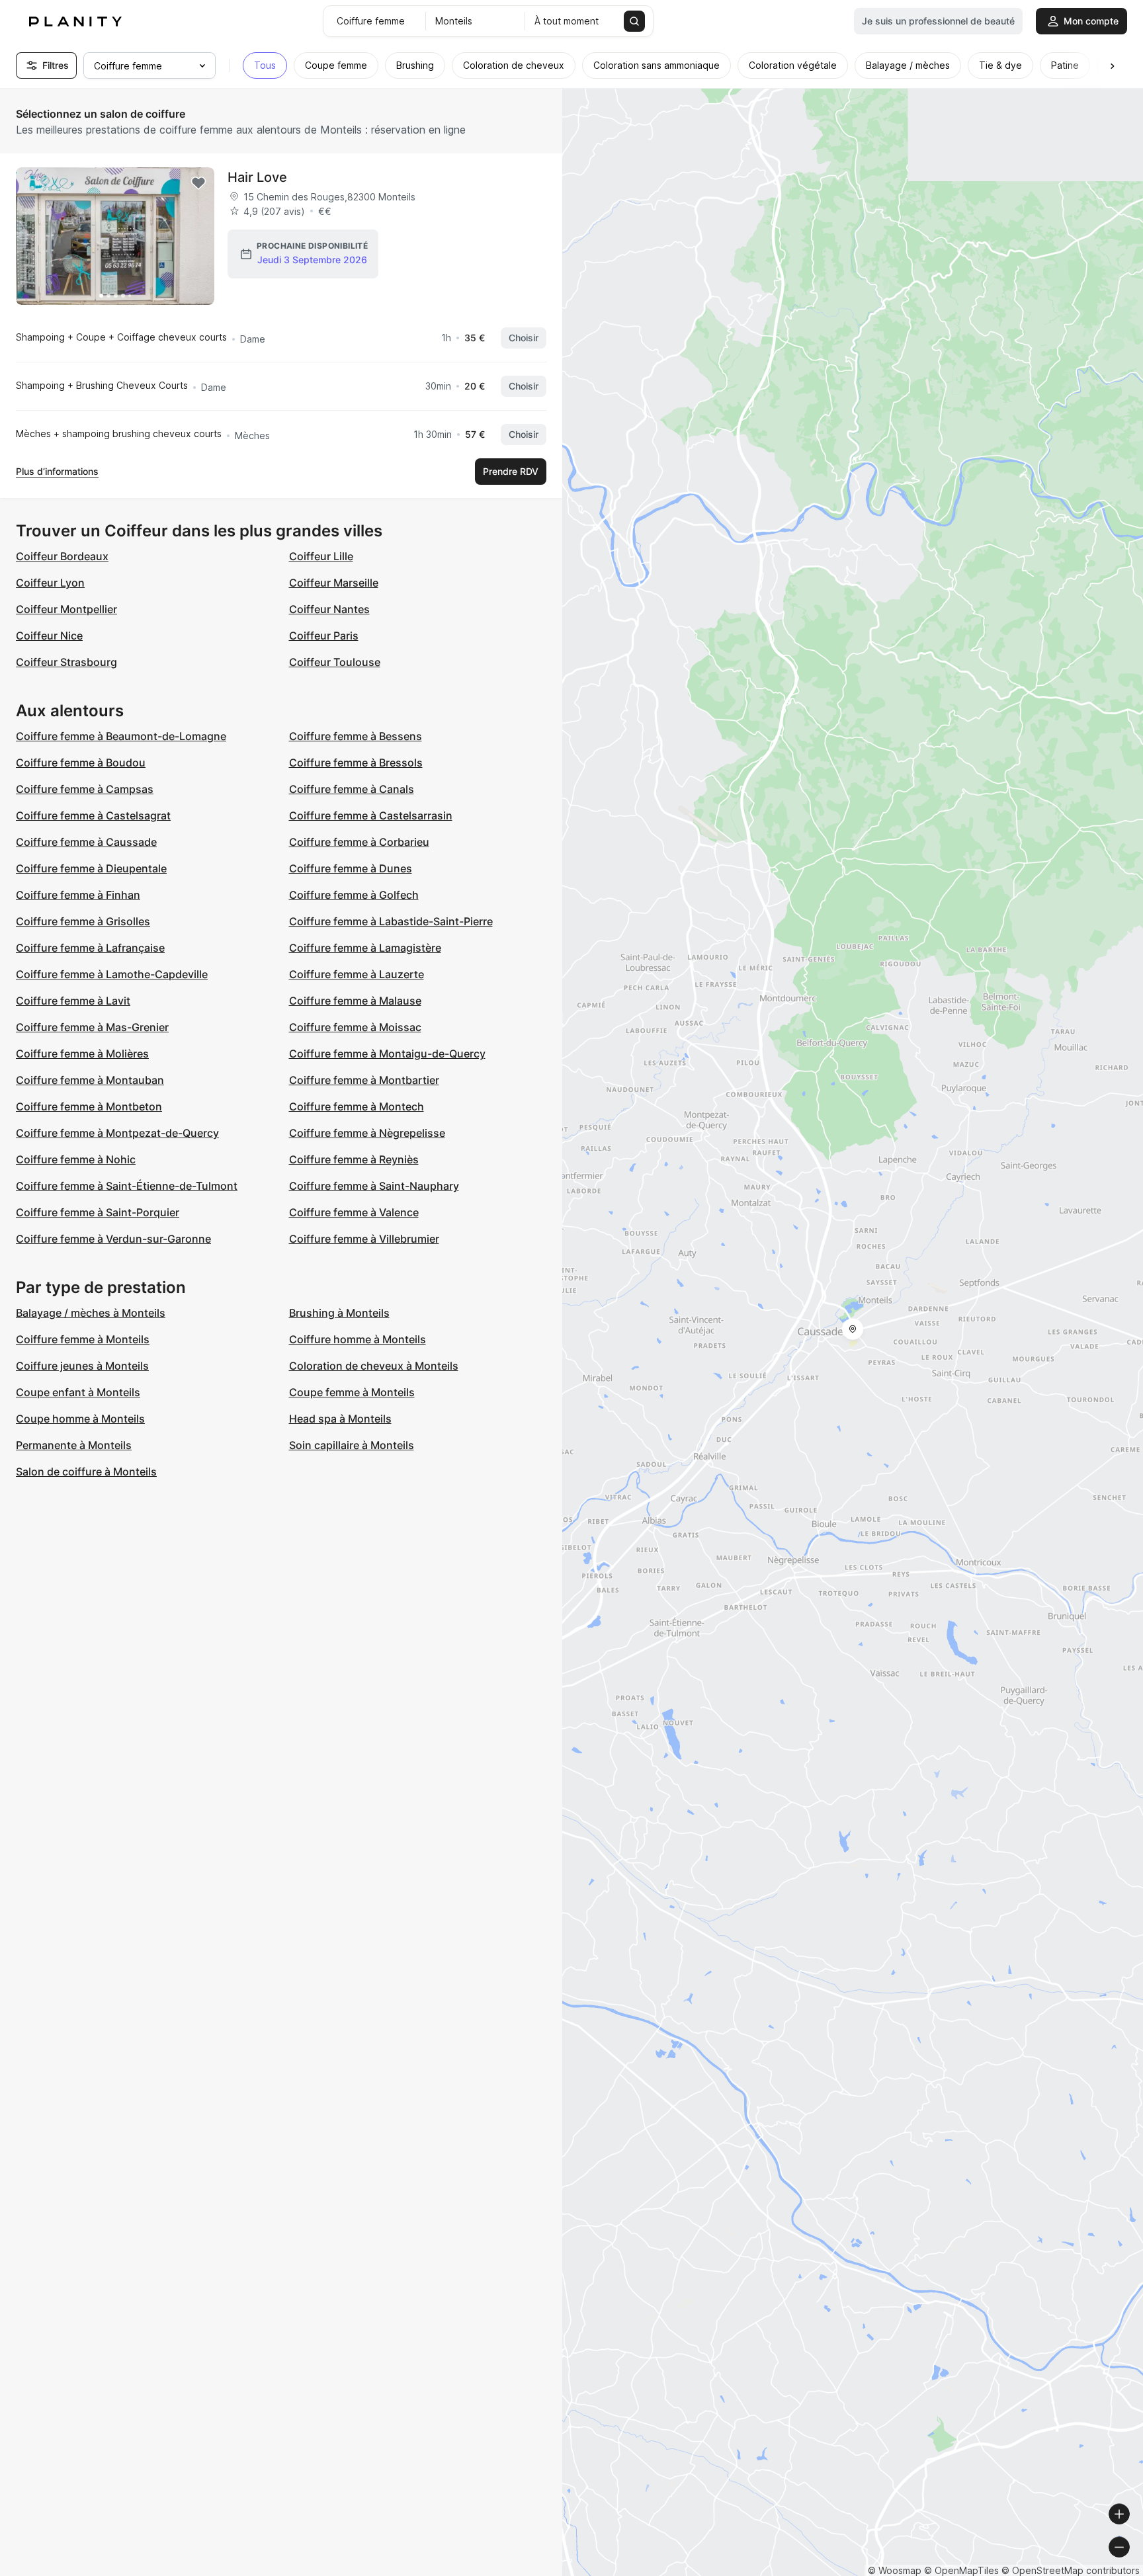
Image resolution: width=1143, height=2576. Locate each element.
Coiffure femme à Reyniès (354, 1159)
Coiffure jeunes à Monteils (82, 1366)
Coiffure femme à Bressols (356, 763)
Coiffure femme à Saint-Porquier (98, 1212)
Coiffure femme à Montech (357, 1106)
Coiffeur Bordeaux (62, 556)
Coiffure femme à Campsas (85, 789)
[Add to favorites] (198, 183)
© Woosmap (895, 2570)
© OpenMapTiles (961, 2570)
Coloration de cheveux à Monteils (374, 1366)
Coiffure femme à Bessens (356, 736)
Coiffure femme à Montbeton (89, 1106)
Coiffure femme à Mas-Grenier (92, 1027)
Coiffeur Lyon (50, 583)
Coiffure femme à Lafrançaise (90, 948)
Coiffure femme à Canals (352, 789)
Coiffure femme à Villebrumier (364, 1239)
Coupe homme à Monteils (80, 1419)
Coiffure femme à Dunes (351, 868)
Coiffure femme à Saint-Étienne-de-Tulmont (127, 1186)
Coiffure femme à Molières (82, 1054)
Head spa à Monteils (340, 1419)
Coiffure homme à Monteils (358, 1339)
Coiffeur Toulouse (335, 662)
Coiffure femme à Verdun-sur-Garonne (113, 1239)
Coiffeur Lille (321, 556)
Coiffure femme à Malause (355, 1001)
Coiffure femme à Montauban (90, 1080)
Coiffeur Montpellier (66, 609)
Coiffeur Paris (324, 636)
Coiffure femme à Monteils (83, 1339)
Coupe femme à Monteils (352, 1392)
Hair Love (257, 177)
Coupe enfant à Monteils (78, 1392)
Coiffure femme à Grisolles (83, 921)
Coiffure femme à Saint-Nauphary (374, 1186)
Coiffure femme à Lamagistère (365, 948)
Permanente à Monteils (74, 1445)
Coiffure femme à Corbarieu (359, 842)
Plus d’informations (57, 471)
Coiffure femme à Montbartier (364, 1080)
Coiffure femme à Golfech (354, 895)
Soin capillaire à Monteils (352, 1445)
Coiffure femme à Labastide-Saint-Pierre (391, 921)
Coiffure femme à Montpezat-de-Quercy (117, 1133)
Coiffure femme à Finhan (78, 895)
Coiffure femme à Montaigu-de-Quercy (387, 1054)
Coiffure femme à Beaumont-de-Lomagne (121, 736)
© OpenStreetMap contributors (1071, 2570)
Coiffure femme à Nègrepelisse (367, 1133)
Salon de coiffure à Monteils (86, 1472)
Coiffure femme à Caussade (86, 842)
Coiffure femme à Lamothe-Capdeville (112, 974)
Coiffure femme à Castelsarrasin (371, 815)
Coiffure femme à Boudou (81, 763)
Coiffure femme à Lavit (73, 1001)
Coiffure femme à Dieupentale (91, 868)
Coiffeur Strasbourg (66, 662)
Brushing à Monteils (339, 1313)
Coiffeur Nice (49, 636)
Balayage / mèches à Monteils (91, 1313)
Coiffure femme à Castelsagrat (93, 815)
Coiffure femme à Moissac (355, 1027)
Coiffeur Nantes (329, 609)
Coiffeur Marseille (334, 583)
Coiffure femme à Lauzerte (357, 974)
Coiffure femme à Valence (354, 1212)
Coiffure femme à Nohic (76, 1159)
